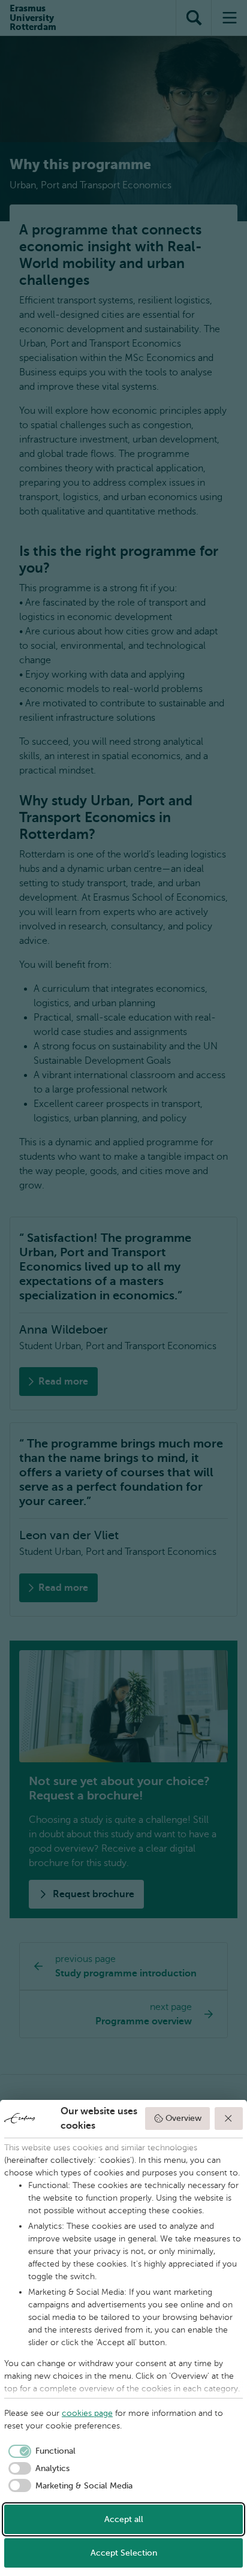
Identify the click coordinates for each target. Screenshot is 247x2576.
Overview (183, 2118)
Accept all (124, 2519)
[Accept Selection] (229, 2118)
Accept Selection (124, 2553)
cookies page (87, 2413)
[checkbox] (40, 2451)
